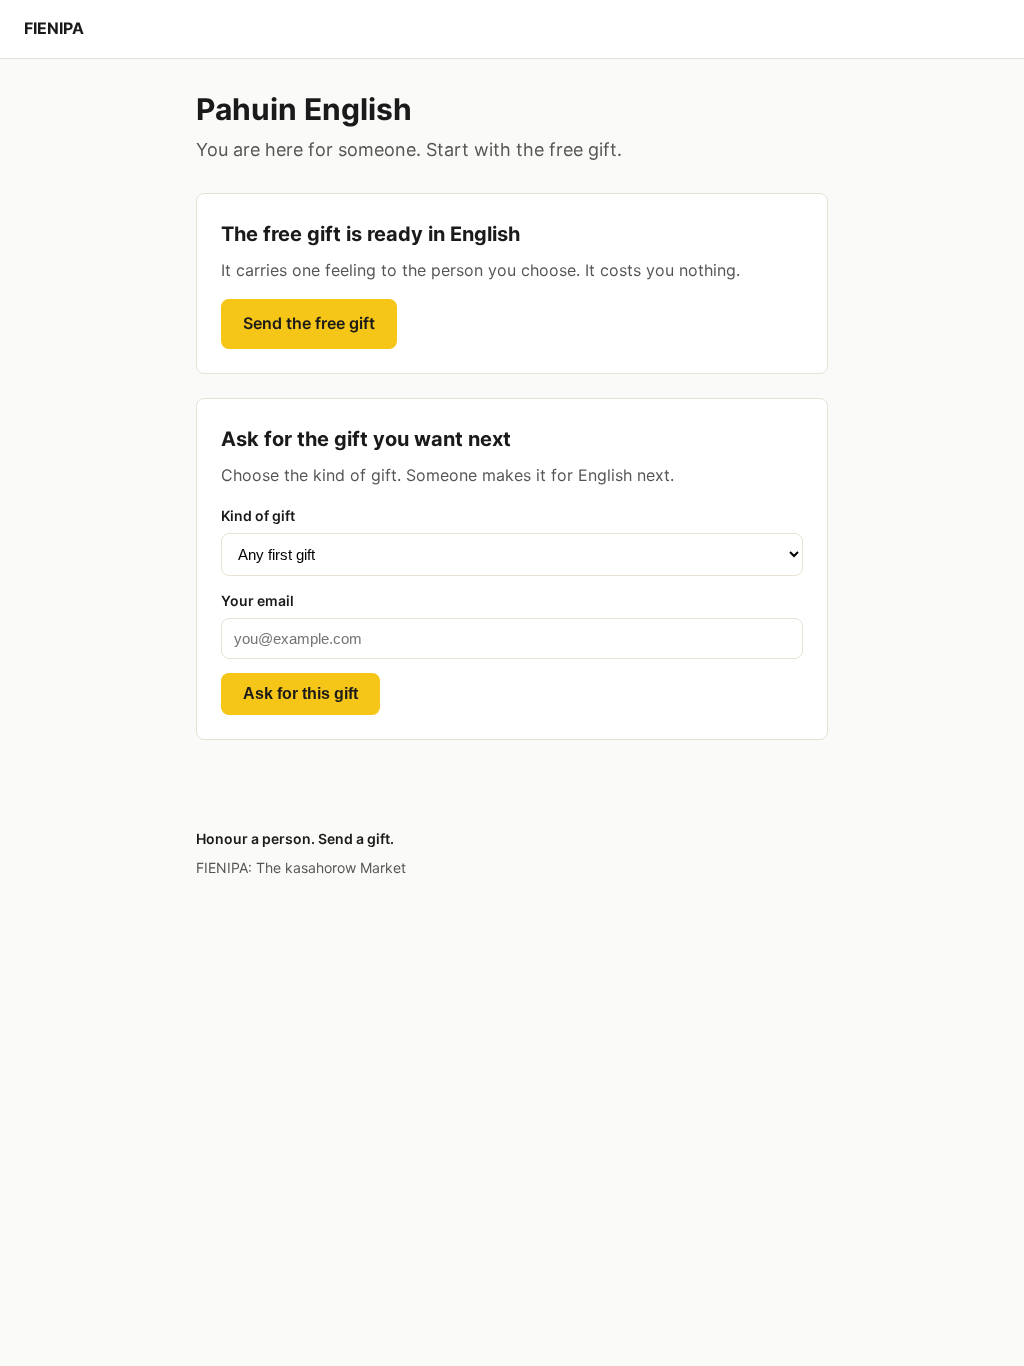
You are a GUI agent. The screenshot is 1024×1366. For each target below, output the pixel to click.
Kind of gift (258, 515)
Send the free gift (309, 323)
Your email (257, 600)
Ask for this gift (300, 693)
